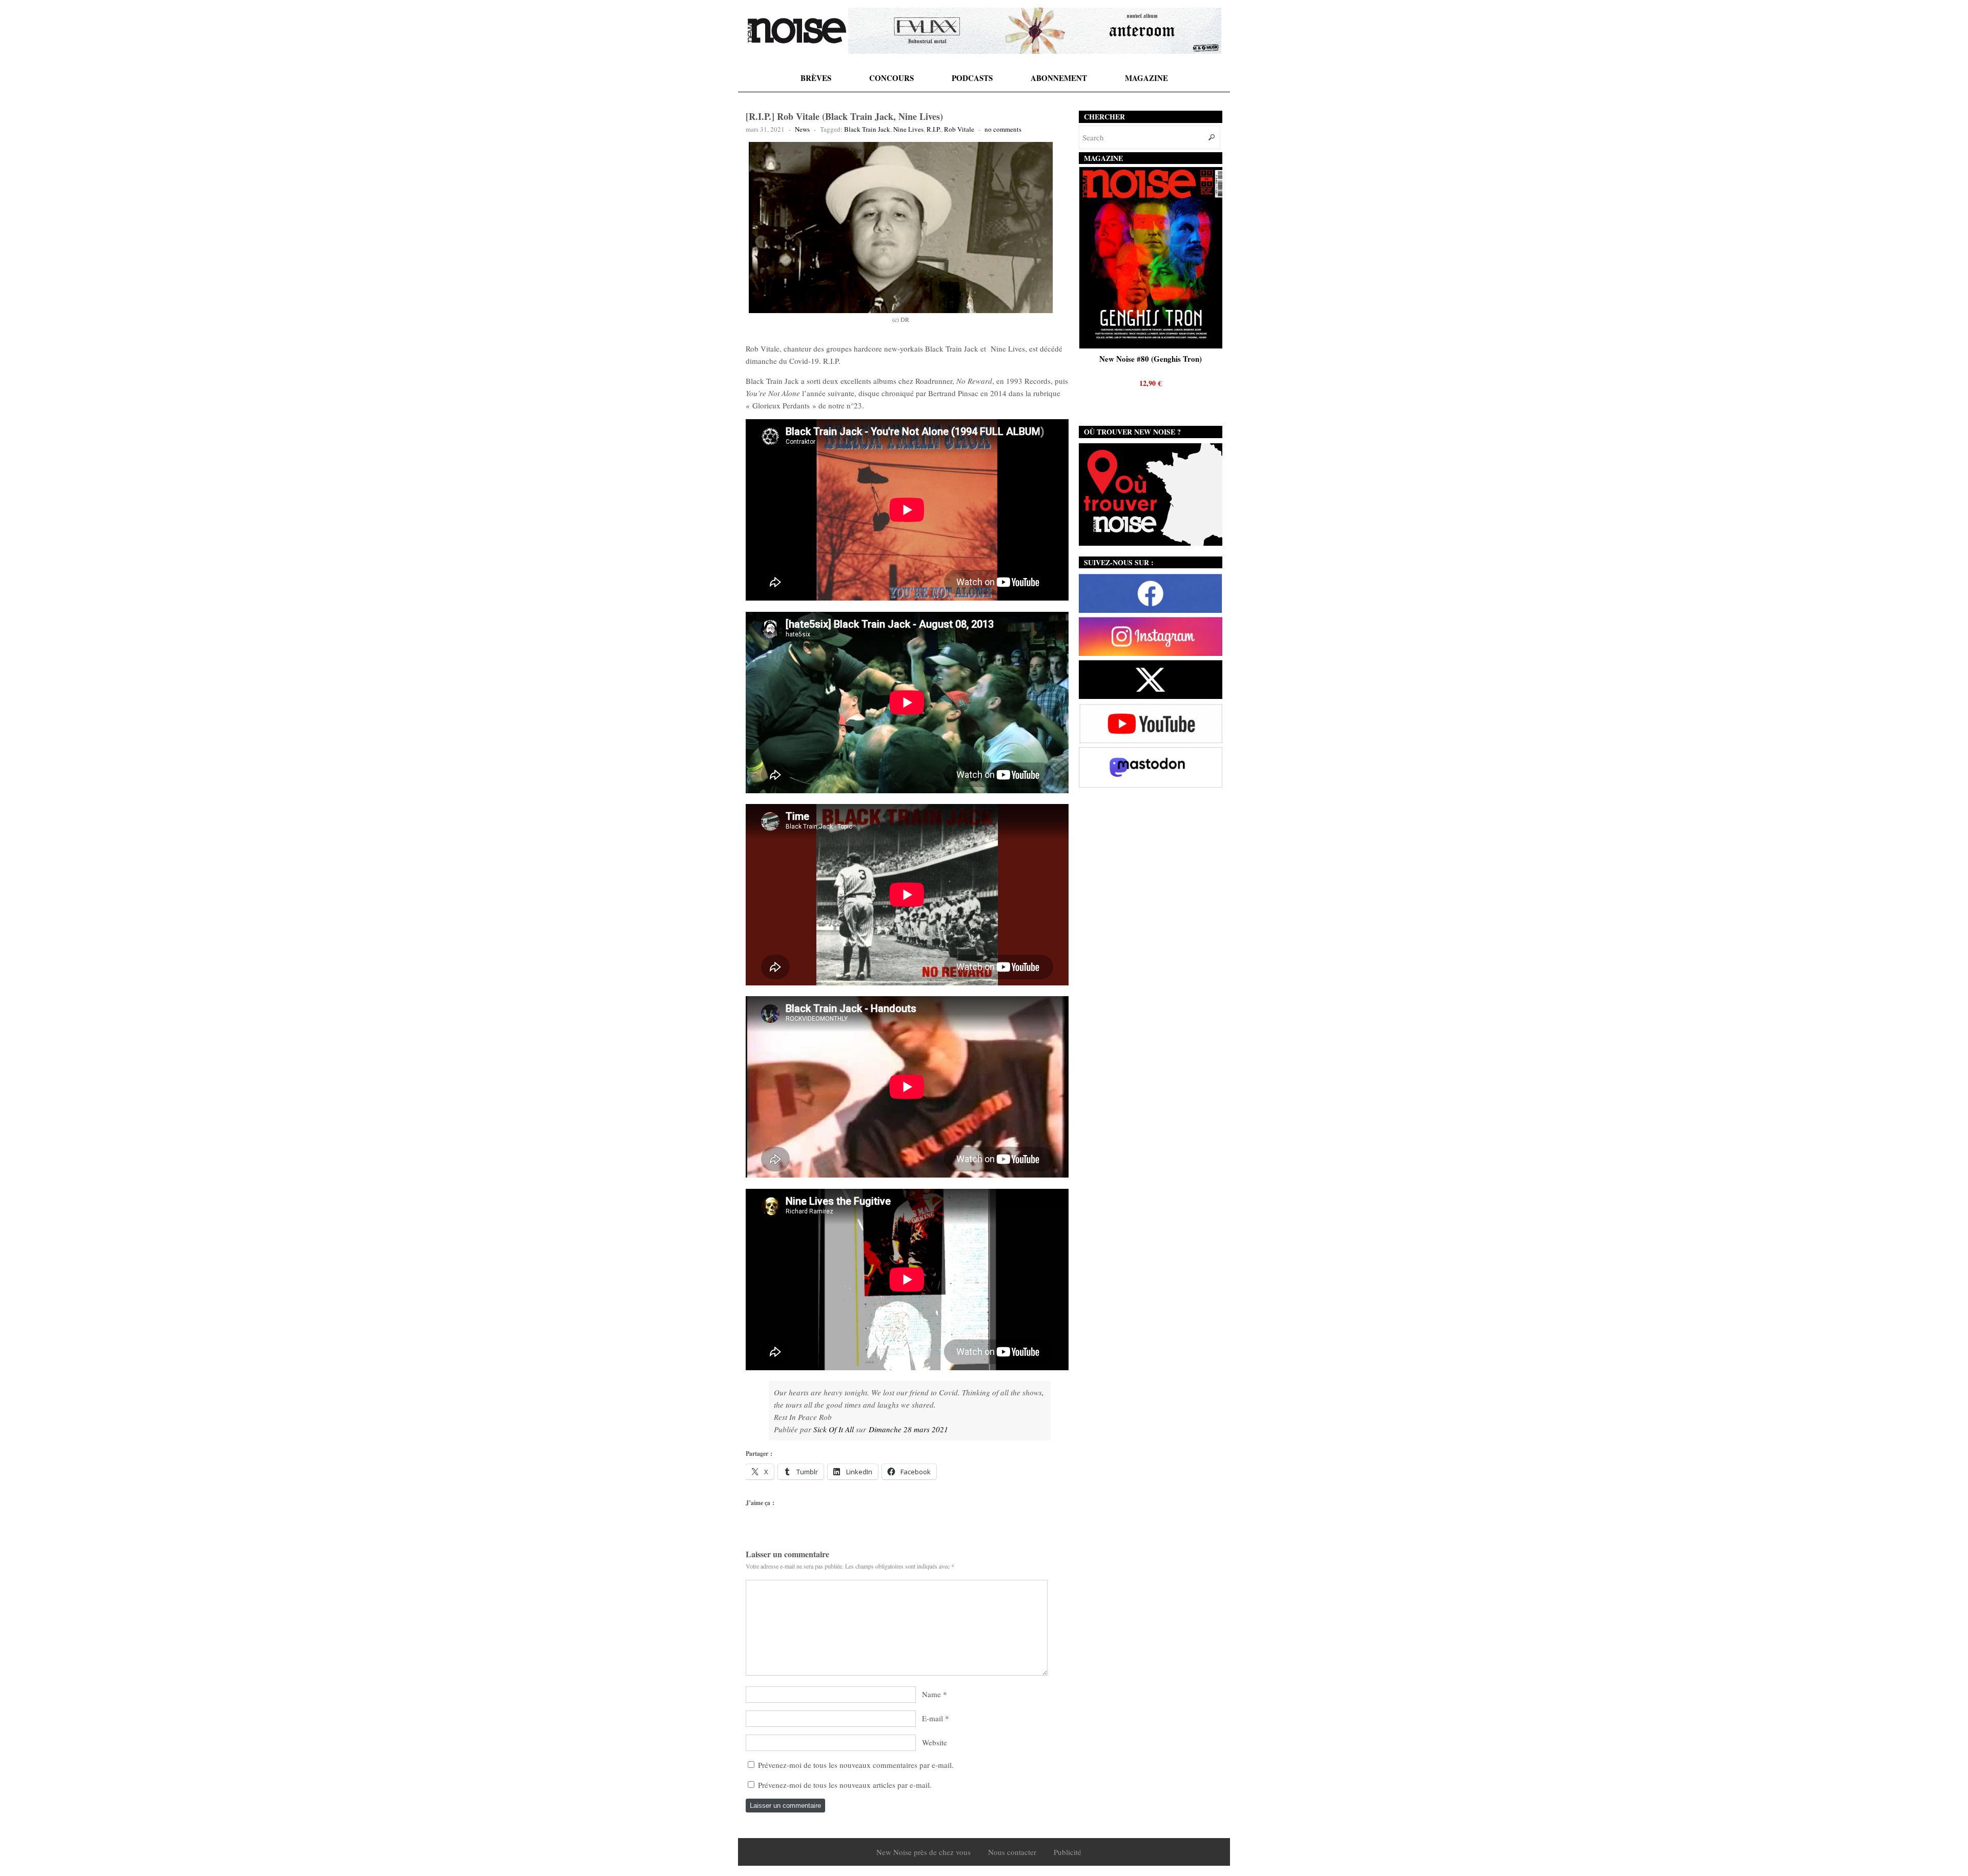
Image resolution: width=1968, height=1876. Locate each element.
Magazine (1146, 78)
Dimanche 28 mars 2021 (908, 1429)
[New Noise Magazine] (797, 31)
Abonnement (1059, 78)
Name (931, 1694)
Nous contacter (1012, 1852)
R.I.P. (934, 129)
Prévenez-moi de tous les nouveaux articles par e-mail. (845, 1785)
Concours (891, 78)
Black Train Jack (867, 129)
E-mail (932, 1718)
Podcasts (972, 78)
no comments (1003, 129)
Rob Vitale (959, 129)
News (802, 129)
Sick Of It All (834, 1429)
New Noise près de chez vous (924, 1852)
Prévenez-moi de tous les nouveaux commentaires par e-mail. (856, 1765)
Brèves (816, 78)
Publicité (1068, 1852)
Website (935, 1742)
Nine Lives (908, 129)
